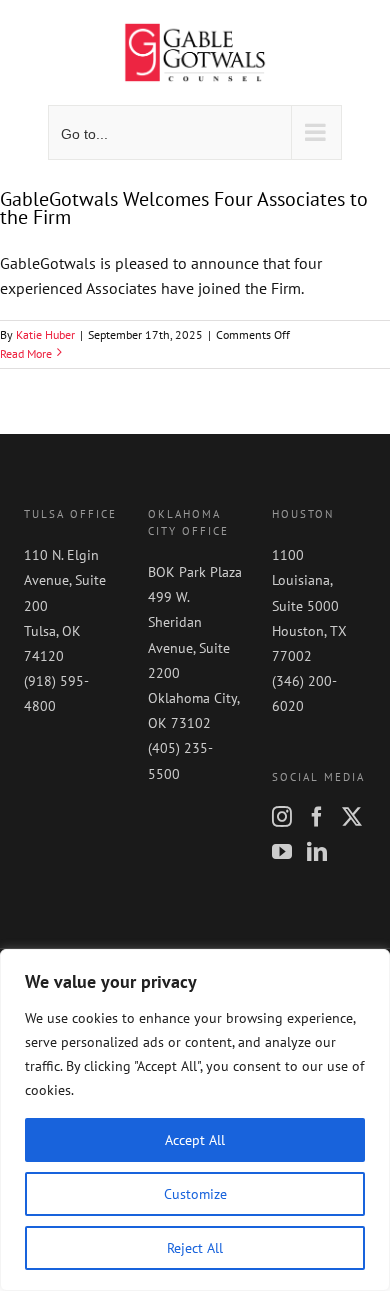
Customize (195, 1194)
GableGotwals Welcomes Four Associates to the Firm (184, 208)
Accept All (195, 1140)
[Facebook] (317, 817)
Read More (26, 353)
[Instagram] (282, 817)
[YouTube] (282, 852)
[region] (195, 1120)
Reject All (195, 1248)
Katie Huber (45, 334)
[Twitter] (352, 817)
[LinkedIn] (317, 852)
